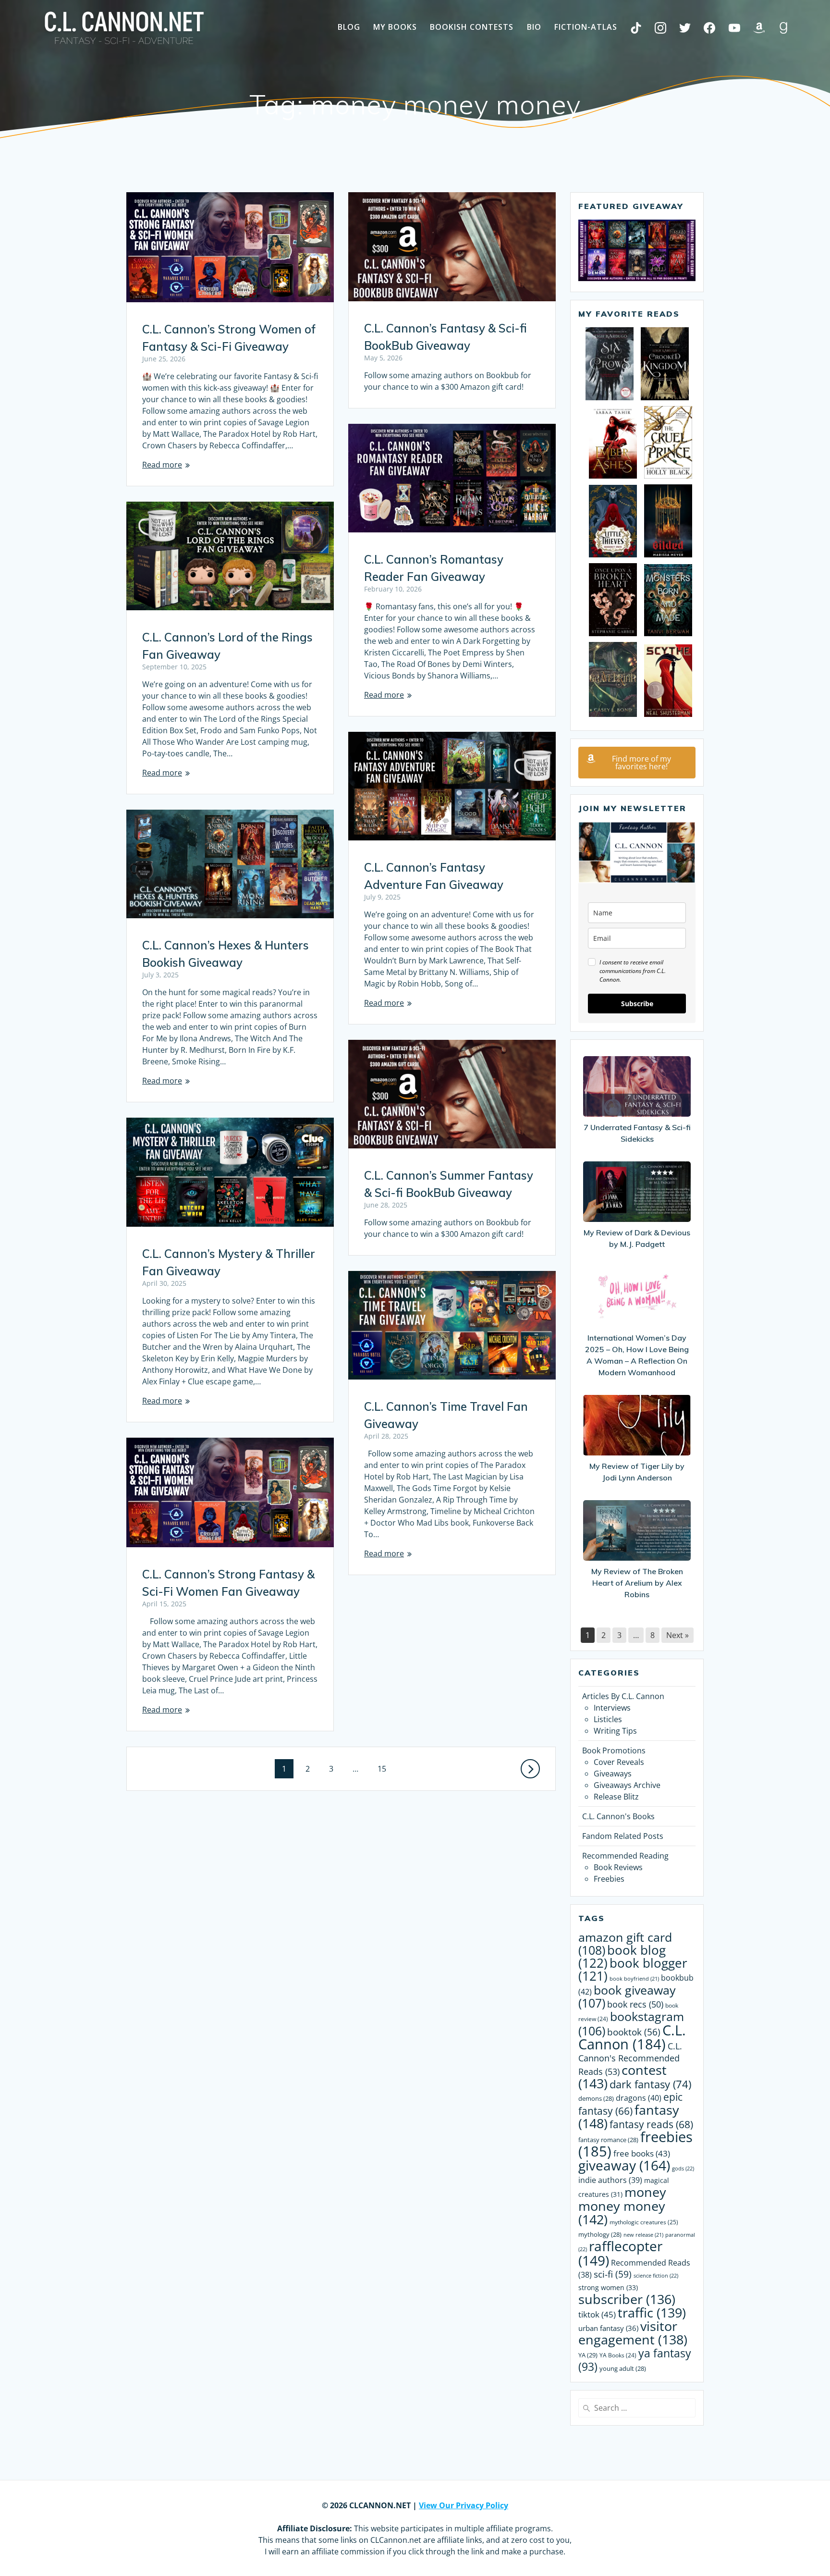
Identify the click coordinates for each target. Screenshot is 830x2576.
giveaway (624, 2165)
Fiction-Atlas (586, 27)
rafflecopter (620, 2253)
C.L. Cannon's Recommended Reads (630, 2058)
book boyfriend (634, 1979)
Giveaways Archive (627, 1785)
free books (642, 2153)
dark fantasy (650, 2084)
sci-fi (613, 2274)
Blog (349, 27)
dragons (639, 2098)
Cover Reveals (619, 1762)
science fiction (656, 2275)
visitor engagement (633, 2333)
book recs (635, 2004)
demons (596, 2098)
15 (385, 1769)
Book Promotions (614, 1750)
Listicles (608, 1719)
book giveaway (627, 1997)
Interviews (612, 1708)
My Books (395, 27)
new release (643, 2235)
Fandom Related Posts (623, 1836)
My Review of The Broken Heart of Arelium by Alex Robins (637, 1583)
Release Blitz (616, 1797)
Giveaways (613, 1774)
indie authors (610, 2180)
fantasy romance (608, 2140)
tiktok (597, 2314)
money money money (622, 2206)
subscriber (627, 2299)
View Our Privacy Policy (464, 2505)
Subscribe (637, 1004)
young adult (623, 2368)
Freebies (609, 1879)
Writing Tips (615, 1731)
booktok (634, 2032)
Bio (534, 27)
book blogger (633, 1970)
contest (622, 2077)
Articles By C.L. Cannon (623, 1696)
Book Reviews (618, 1867)
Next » (677, 1635)
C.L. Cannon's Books (618, 1816)
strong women (608, 2287)
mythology (600, 2234)
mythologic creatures (644, 2222)
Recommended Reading (625, 1856)
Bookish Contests (472, 27)
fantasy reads (651, 2124)
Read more (162, 465)
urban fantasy (608, 2328)
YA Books (618, 2355)
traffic (652, 2312)
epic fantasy (630, 2104)
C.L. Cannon (632, 2037)
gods (683, 2168)
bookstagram (631, 2024)
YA (588, 2355)
